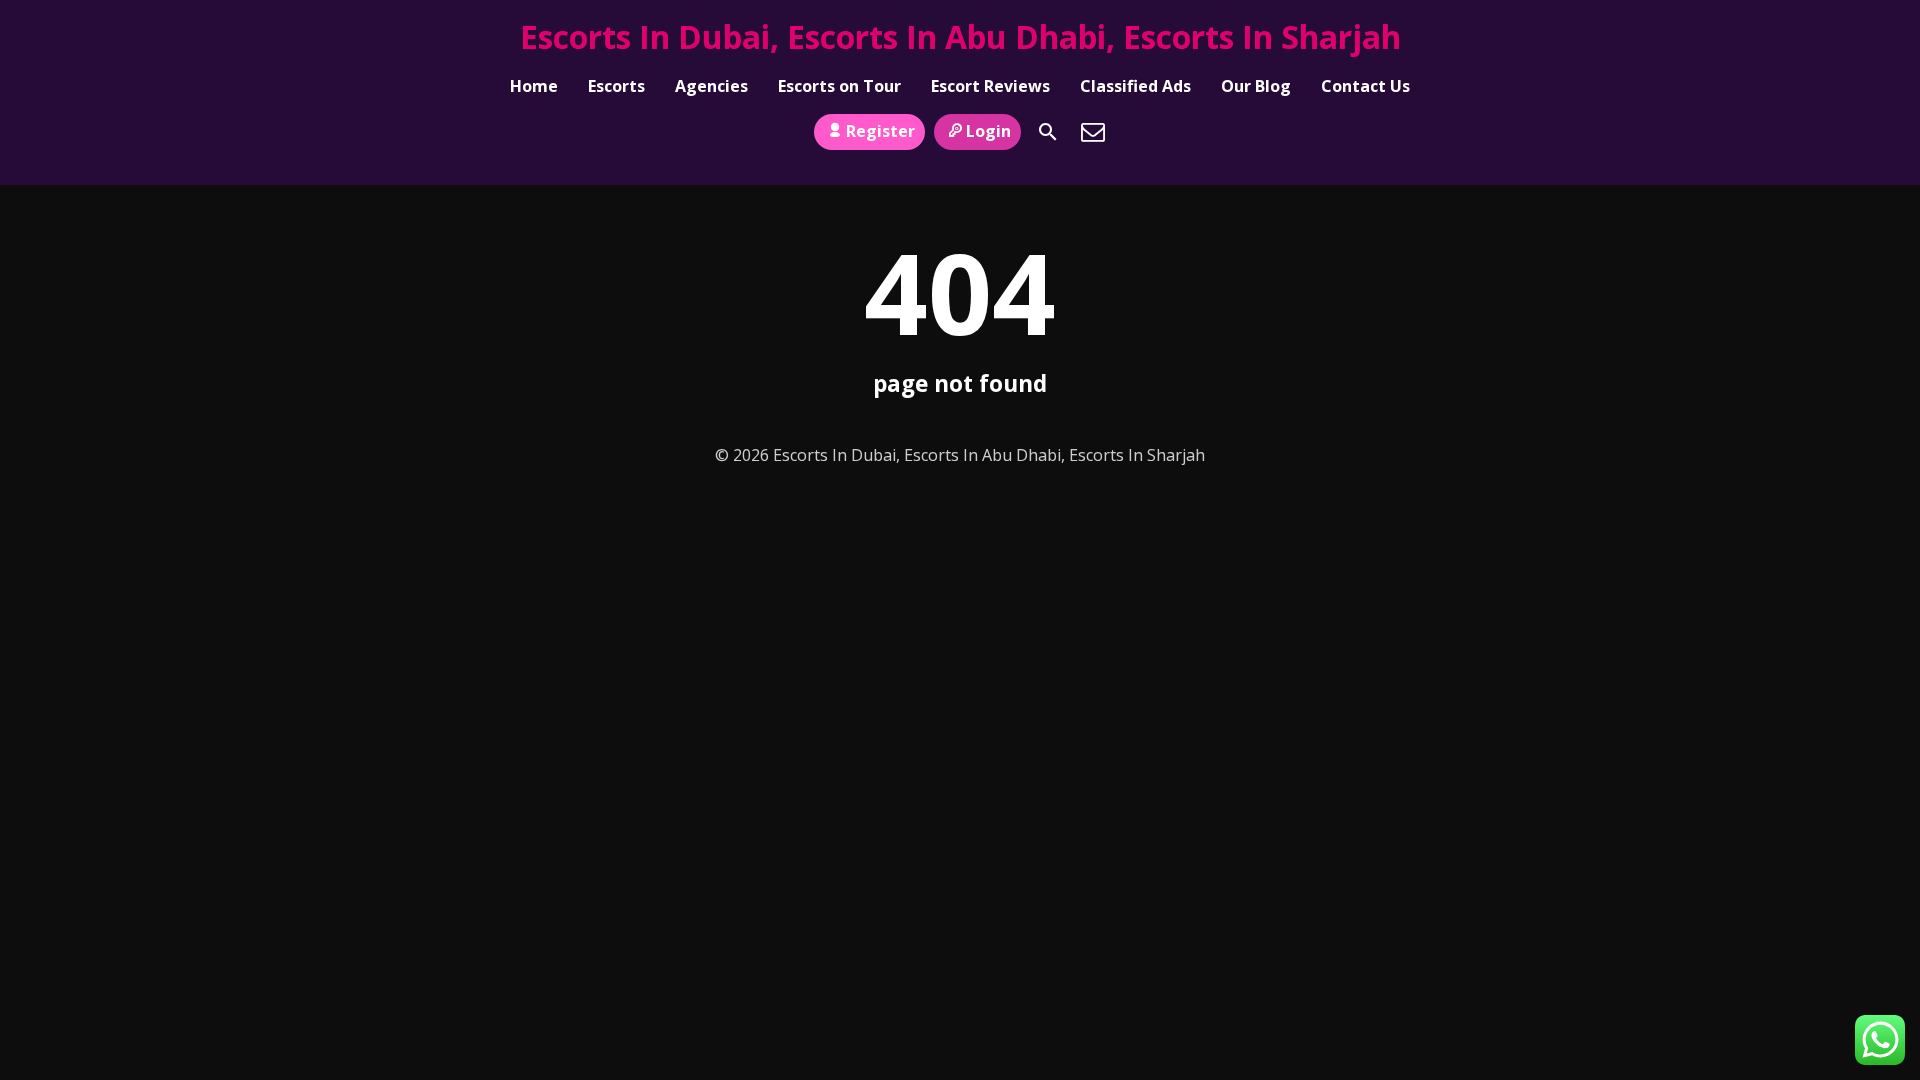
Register (880, 131)
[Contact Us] (1093, 132)
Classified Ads (1135, 86)
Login (988, 131)
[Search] (1048, 132)
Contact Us (1365, 86)
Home (534, 86)
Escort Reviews (990, 86)
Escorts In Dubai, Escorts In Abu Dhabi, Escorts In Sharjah (960, 36)
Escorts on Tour (839, 86)
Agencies (711, 86)
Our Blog (1256, 86)
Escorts (616, 86)
